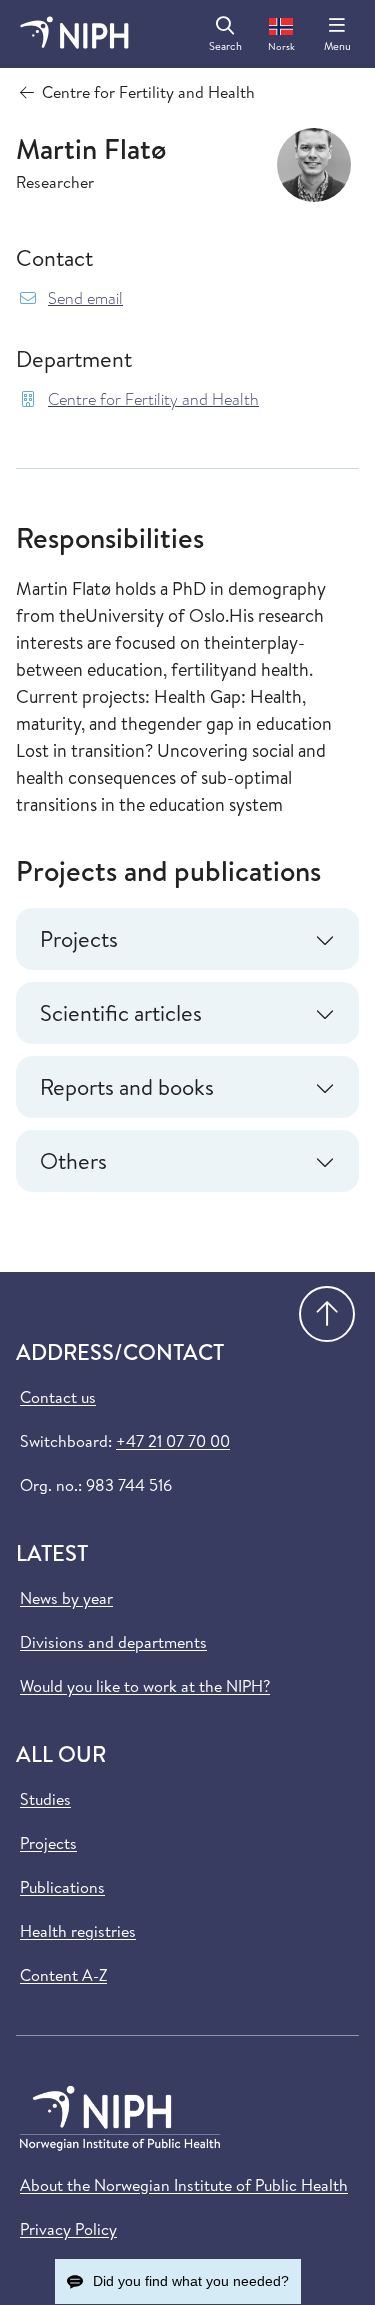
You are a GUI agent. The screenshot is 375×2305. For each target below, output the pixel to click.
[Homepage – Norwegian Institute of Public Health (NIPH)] (74, 34)
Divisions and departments (113, 1642)
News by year (66, 1598)
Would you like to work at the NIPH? (145, 1686)
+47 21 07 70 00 (173, 1441)
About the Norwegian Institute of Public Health (184, 2185)
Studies (45, 1799)
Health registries (78, 1931)
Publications (62, 1887)
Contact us (58, 1397)
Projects (48, 1843)
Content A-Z (63, 1975)
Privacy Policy (68, 2229)
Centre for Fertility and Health (153, 399)
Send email (85, 298)
